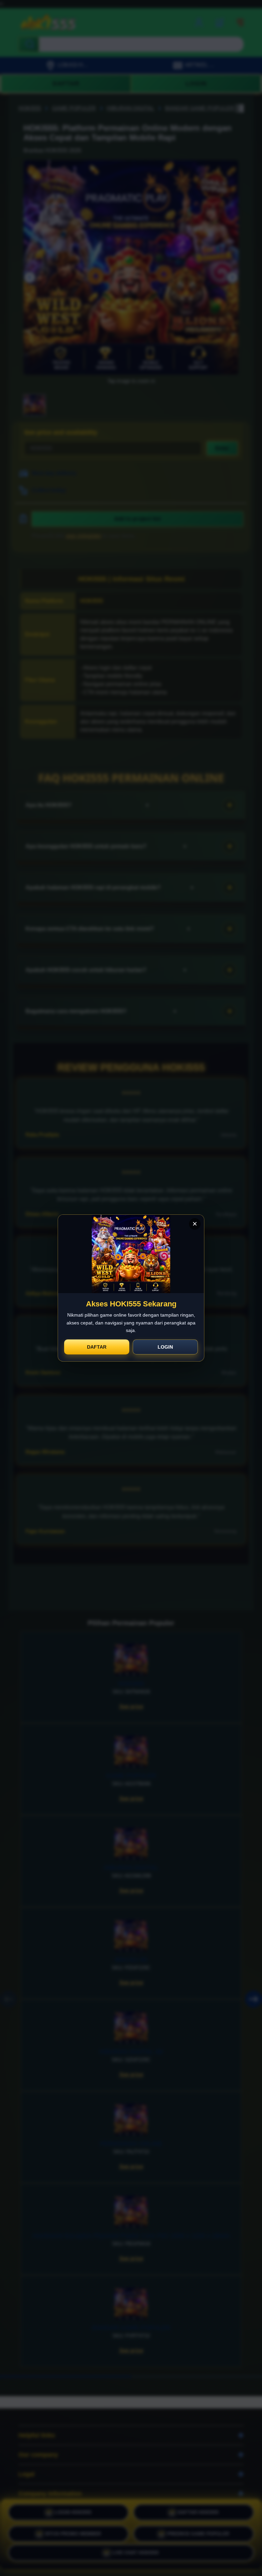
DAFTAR (97, 1347)
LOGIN (165, 1347)
